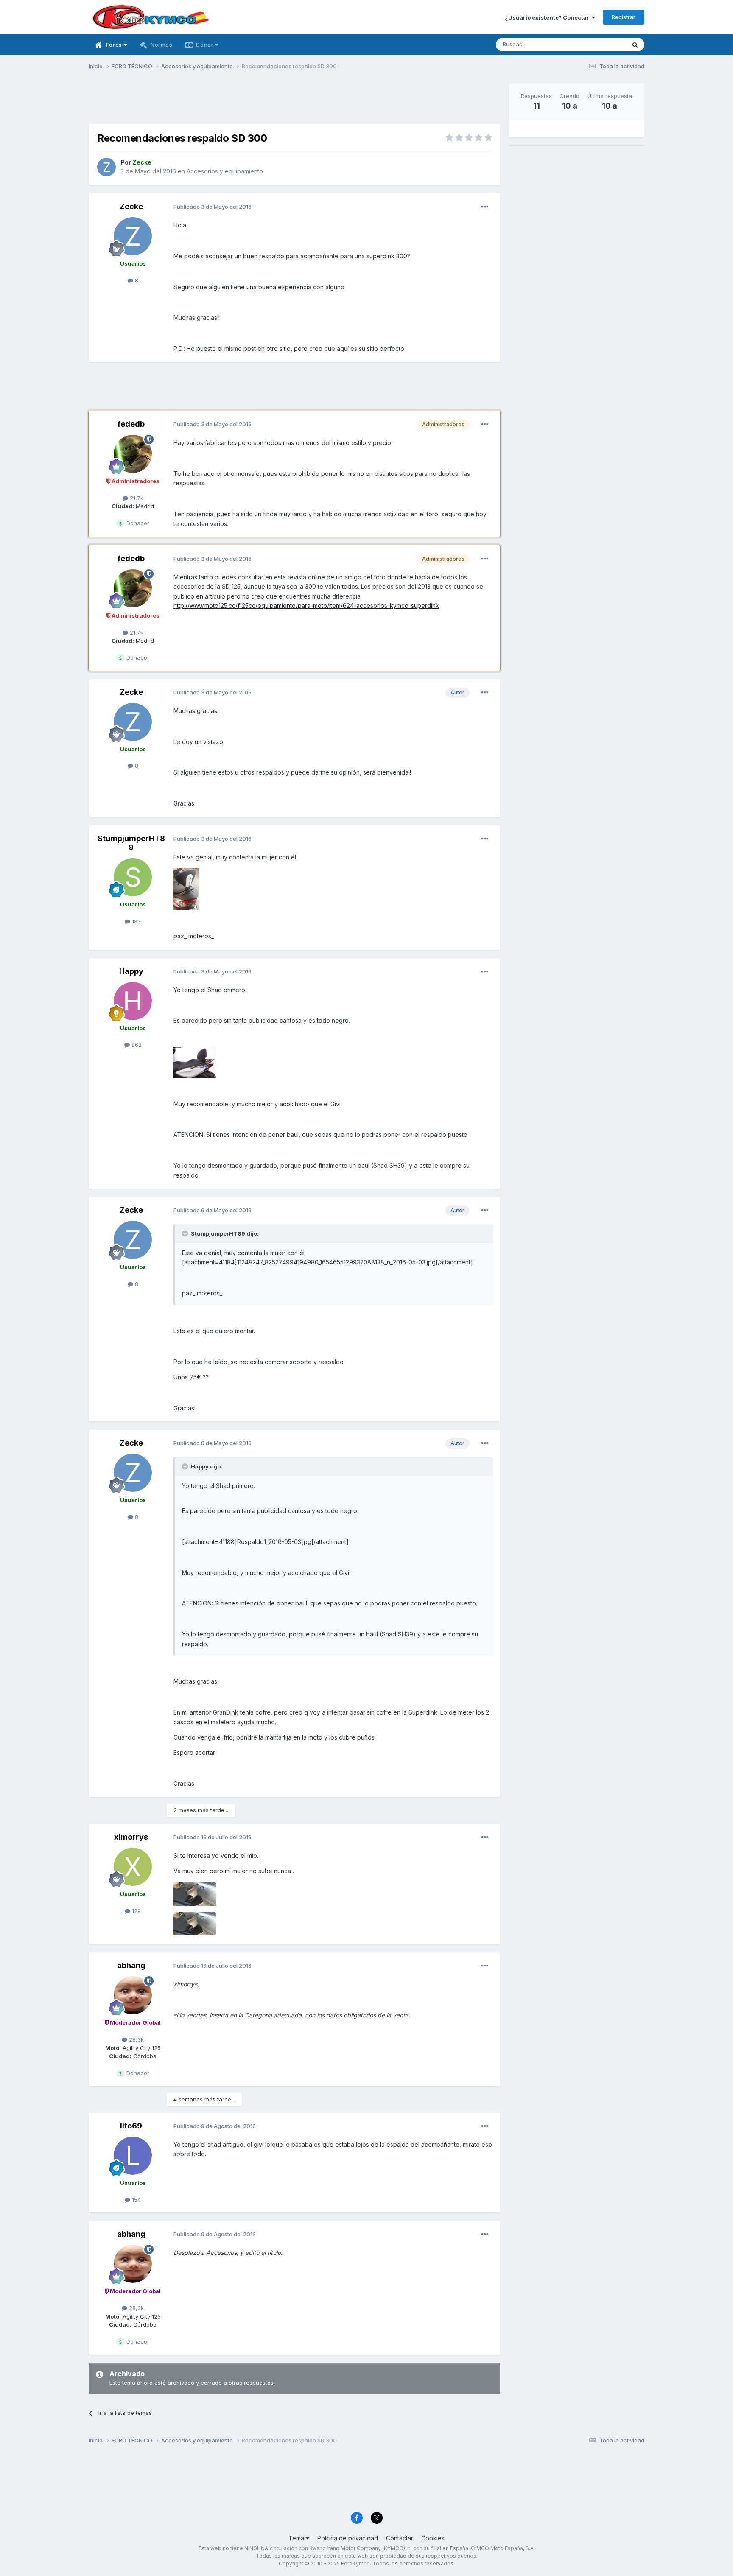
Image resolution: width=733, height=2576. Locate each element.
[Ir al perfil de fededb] (133, 454)
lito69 (131, 2126)
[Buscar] (635, 45)
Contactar (400, 2538)
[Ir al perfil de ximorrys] (133, 1867)
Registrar (624, 17)
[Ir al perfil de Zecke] (106, 167)
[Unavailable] (186, 888)
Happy (131, 971)
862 (136, 1045)
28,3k (136, 2039)
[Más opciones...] (485, 207)
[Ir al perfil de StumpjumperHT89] (133, 877)
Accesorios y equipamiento (225, 171)
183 (136, 921)
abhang (131, 1965)
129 (136, 1911)
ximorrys (131, 1837)
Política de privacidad (348, 2538)
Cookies (433, 2538)
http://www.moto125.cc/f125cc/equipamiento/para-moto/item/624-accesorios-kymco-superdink (306, 606)
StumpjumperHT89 (131, 843)
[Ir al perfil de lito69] (133, 2156)
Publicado (213, 207)
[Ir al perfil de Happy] (133, 1001)
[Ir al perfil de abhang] (133, 1995)
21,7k (136, 498)
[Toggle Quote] (186, 1233)
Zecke (131, 206)
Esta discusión (596, 44)
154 (136, 2200)
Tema (297, 2538)
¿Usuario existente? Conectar (548, 17)
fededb (131, 424)
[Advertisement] (294, 102)
